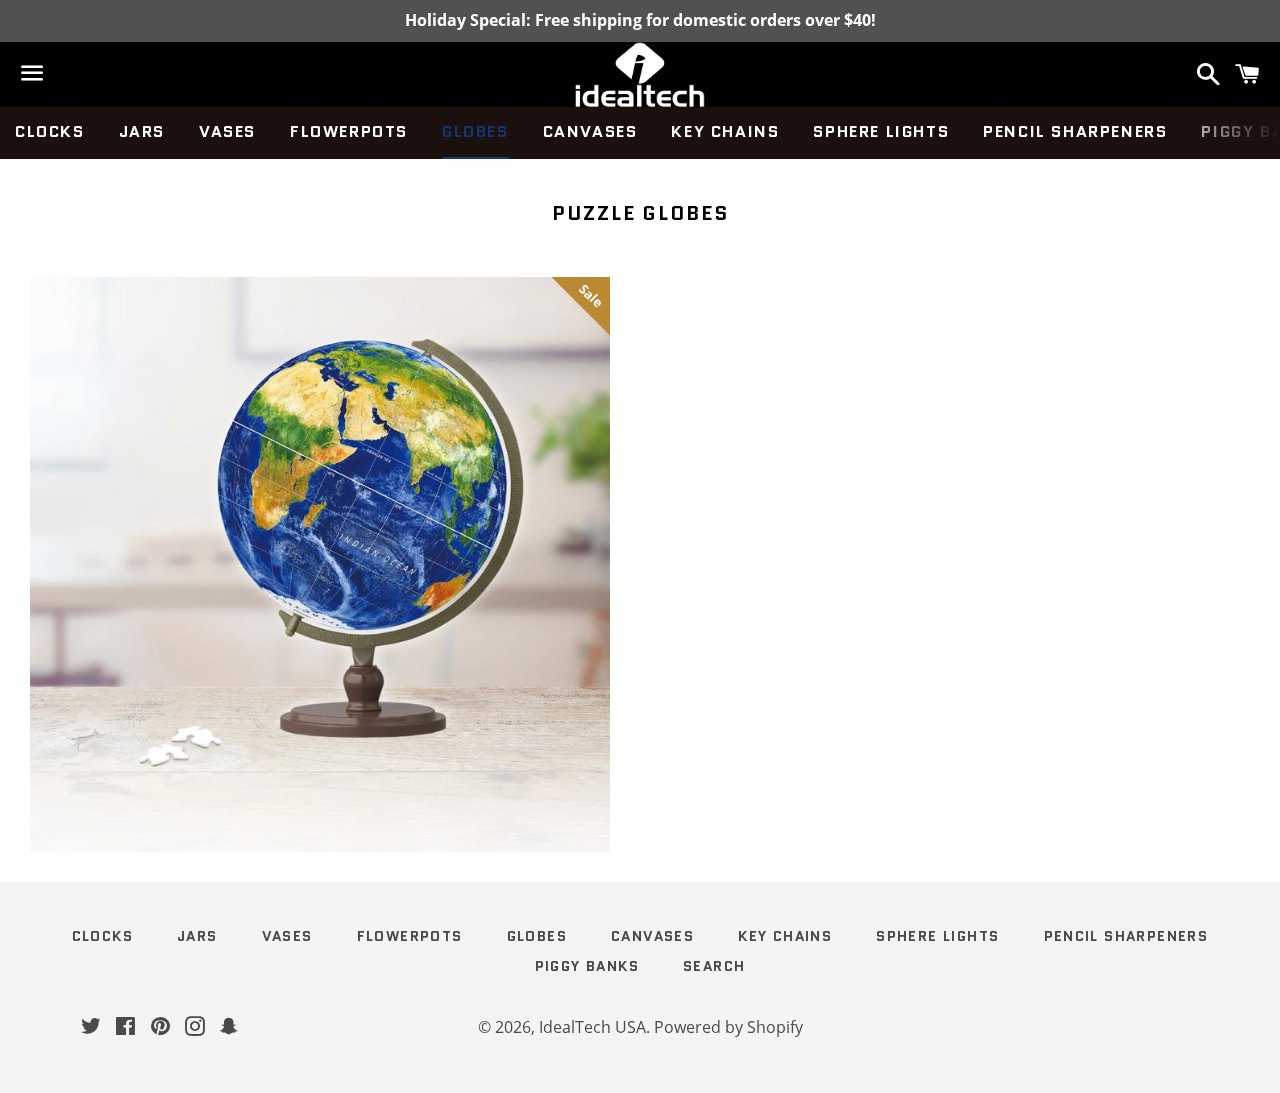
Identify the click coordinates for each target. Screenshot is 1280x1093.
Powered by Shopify (728, 1027)
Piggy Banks (587, 966)
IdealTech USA (592, 1027)
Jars (142, 131)
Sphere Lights (881, 131)
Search (714, 966)
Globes (475, 131)
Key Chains (725, 131)
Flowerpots (349, 131)
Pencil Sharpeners (1075, 131)
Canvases (590, 131)
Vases (227, 131)
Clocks (50, 131)
